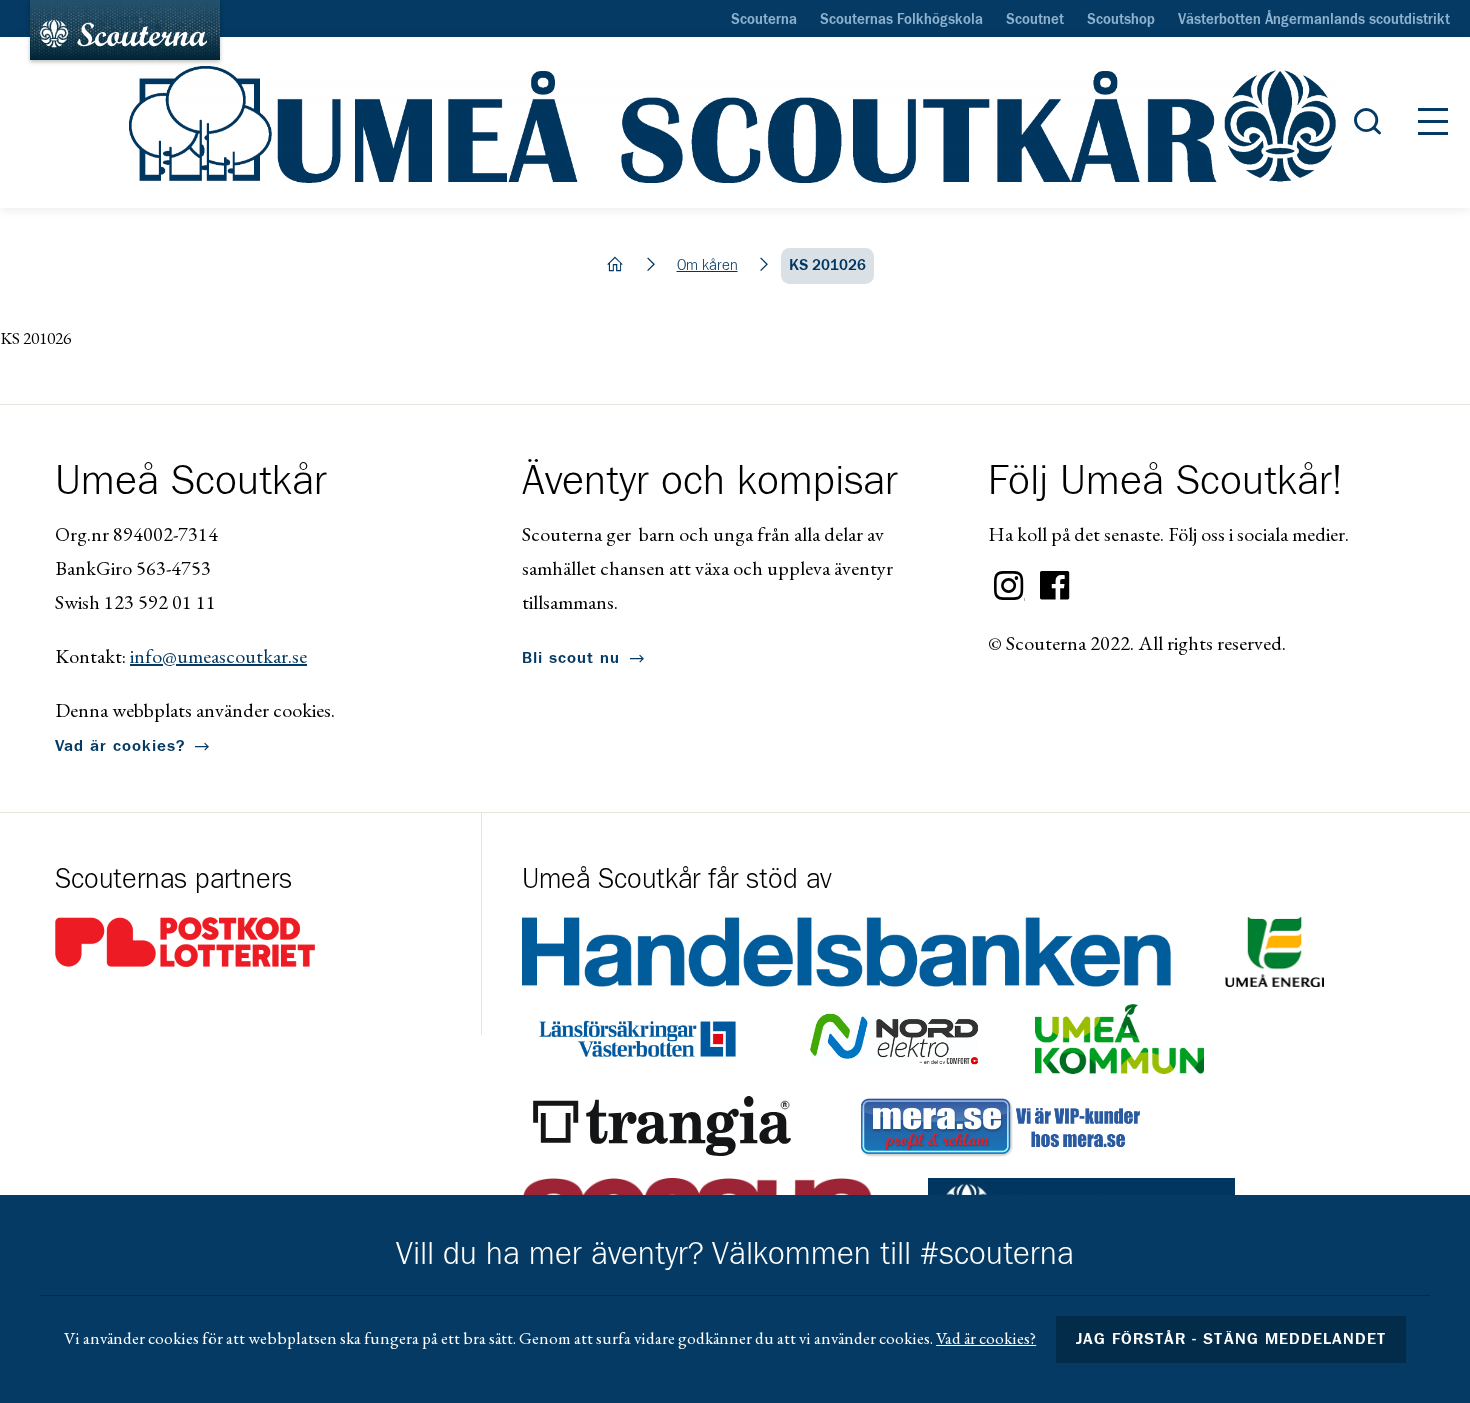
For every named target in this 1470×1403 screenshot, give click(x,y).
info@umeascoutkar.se (218, 656)
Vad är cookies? (120, 746)
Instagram (1009, 586)
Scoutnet (1035, 20)
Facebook (1055, 586)
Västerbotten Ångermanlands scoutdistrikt (1314, 20)
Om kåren (707, 265)
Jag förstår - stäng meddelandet (1231, 1339)
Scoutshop (1121, 20)
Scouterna (764, 20)
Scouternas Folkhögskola (901, 20)
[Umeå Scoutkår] (735, 123)
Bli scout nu (571, 658)
